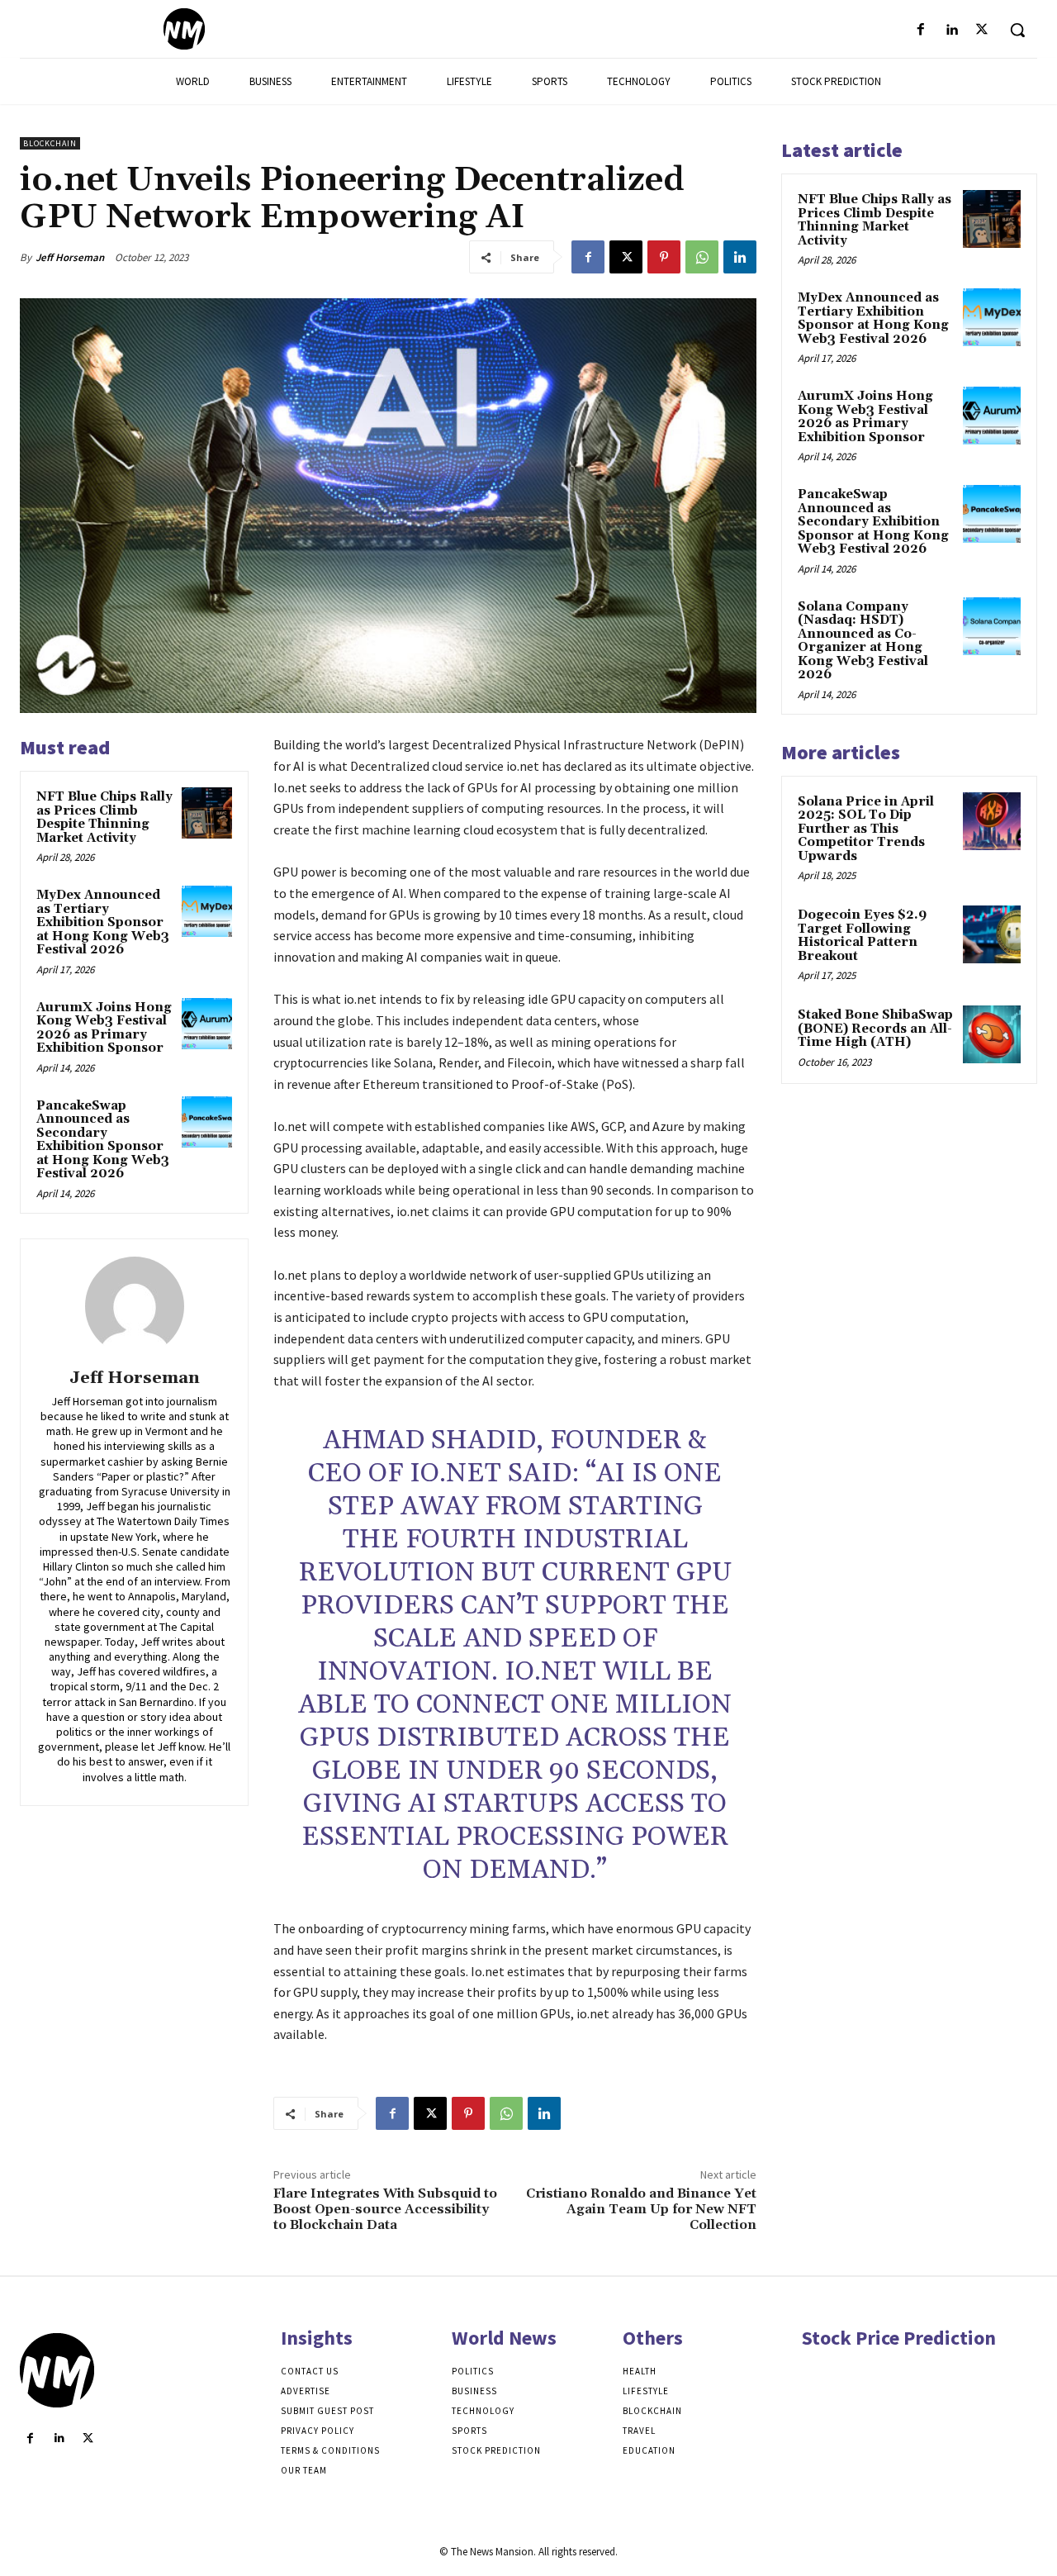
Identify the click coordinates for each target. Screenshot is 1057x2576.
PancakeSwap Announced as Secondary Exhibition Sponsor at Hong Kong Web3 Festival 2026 (103, 1140)
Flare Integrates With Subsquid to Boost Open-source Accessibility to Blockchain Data (385, 2209)
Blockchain (50, 143)
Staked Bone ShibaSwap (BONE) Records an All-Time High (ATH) (875, 1029)
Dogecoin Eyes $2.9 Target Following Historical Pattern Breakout (862, 936)
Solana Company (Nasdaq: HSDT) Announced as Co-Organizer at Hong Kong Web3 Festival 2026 (863, 641)
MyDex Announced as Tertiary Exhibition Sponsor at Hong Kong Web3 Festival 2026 (103, 922)
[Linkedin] (952, 30)
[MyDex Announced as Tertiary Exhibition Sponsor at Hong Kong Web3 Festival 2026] (207, 911)
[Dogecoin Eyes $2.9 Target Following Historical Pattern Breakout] (992, 934)
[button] (1017, 30)
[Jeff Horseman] (135, 1306)
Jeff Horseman (70, 257)
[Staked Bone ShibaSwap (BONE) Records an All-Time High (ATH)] (992, 1034)
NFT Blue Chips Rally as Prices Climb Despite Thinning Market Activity (104, 817)
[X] (982, 30)
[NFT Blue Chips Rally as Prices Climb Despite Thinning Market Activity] (207, 813)
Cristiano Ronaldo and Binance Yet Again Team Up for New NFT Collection (641, 2209)
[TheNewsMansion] (184, 29)
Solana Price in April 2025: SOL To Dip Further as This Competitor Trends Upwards (866, 829)
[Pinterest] (664, 257)
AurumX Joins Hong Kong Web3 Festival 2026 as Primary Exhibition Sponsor (104, 1028)
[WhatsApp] (702, 257)
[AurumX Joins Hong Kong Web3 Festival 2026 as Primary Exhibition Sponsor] (207, 1024)
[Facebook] (920, 30)
